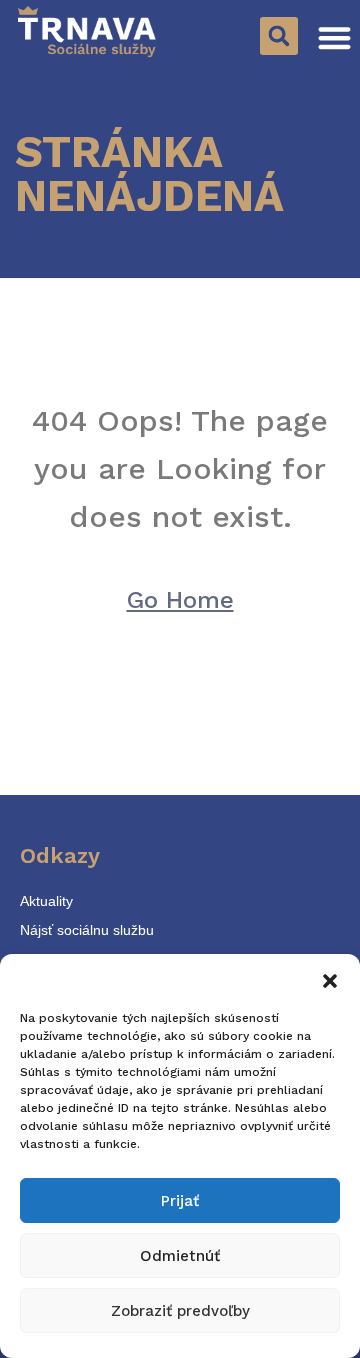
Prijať (180, 1201)
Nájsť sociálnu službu (87, 930)
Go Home (180, 600)
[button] (330, 979)
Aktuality (46, 901)
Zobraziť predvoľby (180, 1311)
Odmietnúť (180, 1256)
